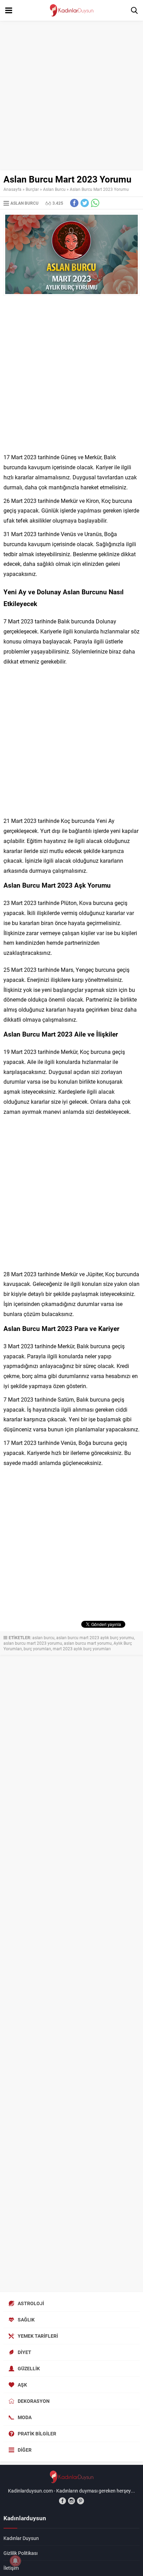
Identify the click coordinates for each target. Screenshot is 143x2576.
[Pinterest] (81, 2501)
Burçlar (32, 189)
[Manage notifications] (15, 2561)
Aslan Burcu (54, 189)
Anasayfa (12, 189)
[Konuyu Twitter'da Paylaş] (85, 203)
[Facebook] (62, 2501)
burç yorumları (37, 1649)
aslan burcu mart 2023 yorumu (33, 1643)
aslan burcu (43, 1637)
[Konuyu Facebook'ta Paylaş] (74, 203)
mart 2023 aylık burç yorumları (82, 1649)
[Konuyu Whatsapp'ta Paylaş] (95, 203)
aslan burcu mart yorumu (88, 1643)
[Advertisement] (71, 96)
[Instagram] (71, 2501)
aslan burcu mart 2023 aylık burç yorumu (95, 1637)
